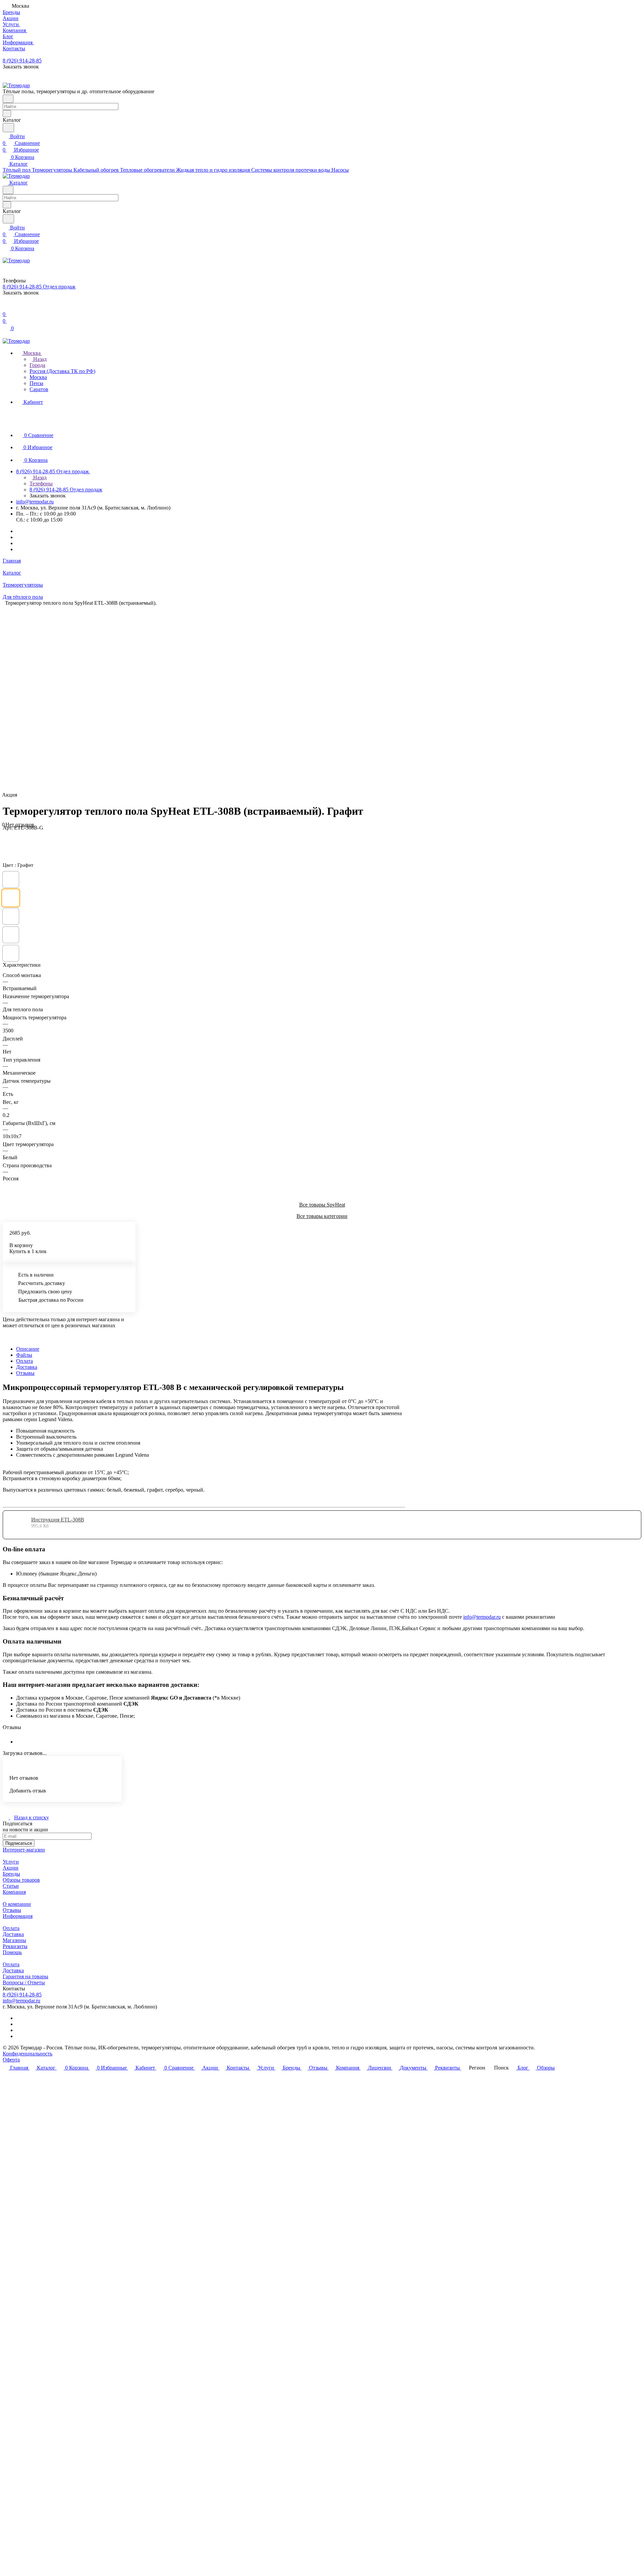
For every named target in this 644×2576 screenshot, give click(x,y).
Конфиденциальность (28, 2054)
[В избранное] (6, 834)
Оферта (11, 2060)
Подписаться (19, 1843)
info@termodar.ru (35, 502)
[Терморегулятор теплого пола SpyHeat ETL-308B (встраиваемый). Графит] (419, 699)
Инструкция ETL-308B (58, 1520)
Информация (18, 1916)
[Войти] (6, 307)
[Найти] (8, 128)
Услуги (11, 1862)
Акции (11, 1868)
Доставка (27, 1367)
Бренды (11, 1874)
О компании (17, 1904)
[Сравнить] (6, 841)
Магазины (14, 1940)
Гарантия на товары (25, 1976)
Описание (28, 1349)
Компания (14, 1892)
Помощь (12, 1952)
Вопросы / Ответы (24, 1982)
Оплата (24, 1361)
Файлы (24, 1355)
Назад (39, 359)
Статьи (11, 1886)
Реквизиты (15, 1946)
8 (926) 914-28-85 (22, 61)
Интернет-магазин (24, 1850)
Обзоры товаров (21, 1880)
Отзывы (25, 1373)
